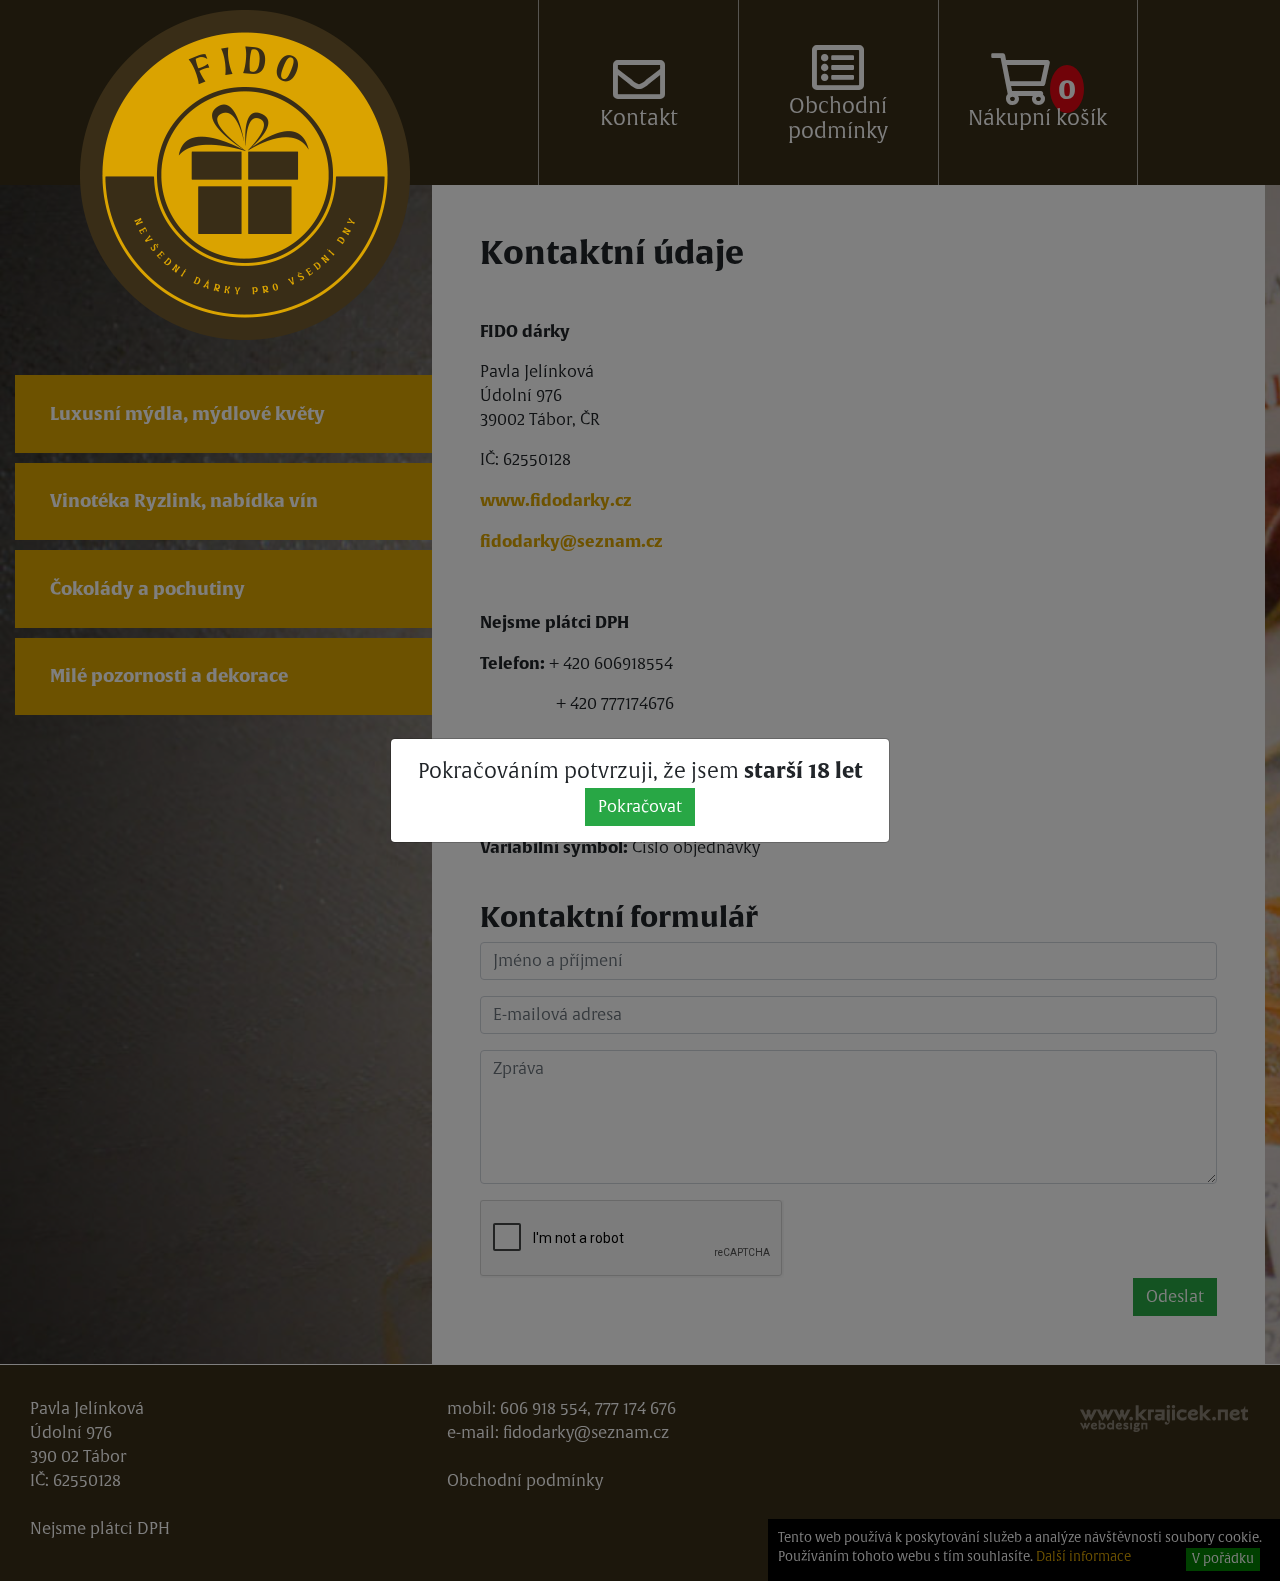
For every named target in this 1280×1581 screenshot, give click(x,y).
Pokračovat (640, 807)
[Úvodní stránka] (245, 175)
